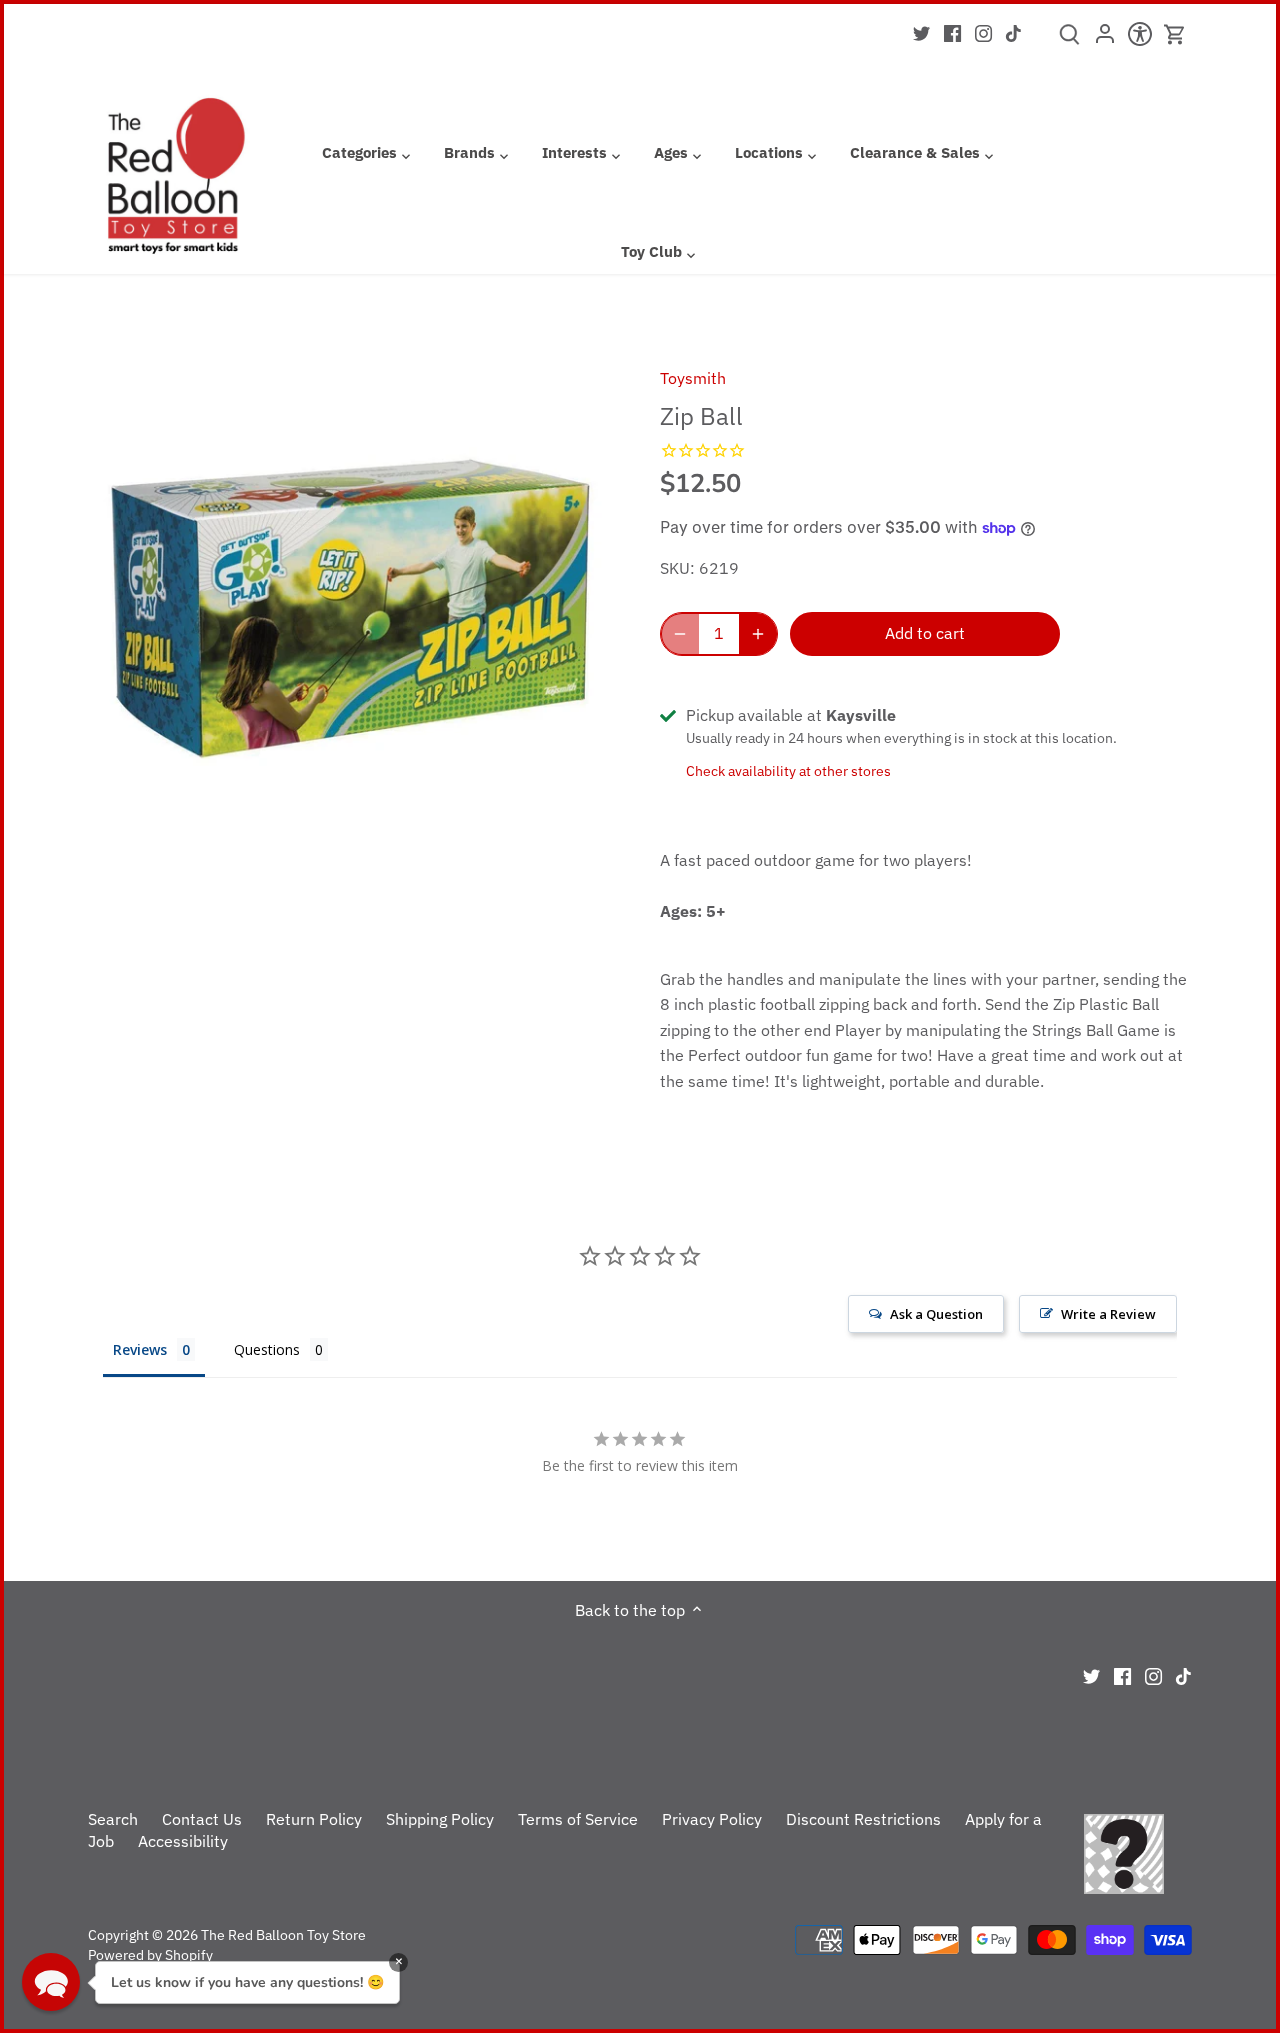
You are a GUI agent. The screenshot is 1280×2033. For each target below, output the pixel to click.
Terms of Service (578, 1819)
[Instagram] (983, 32)
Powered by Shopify (150, 1954)
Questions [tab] (267, 1349)
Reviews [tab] (140, 1349)
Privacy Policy (712, 1819)
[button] (51, 1982)
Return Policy (314, 1819)
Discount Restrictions (863, 1819)
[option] (350, 608)
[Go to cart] (1175, 34)
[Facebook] (952, 32)
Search (113, 1819)
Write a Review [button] (1108, 1314)
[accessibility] (1139, 40)
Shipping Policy (440, 1819)
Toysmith (693, 378)
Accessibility (183, 1841)
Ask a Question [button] (936, 1314)
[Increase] (758, 634)
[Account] (1104, 40)
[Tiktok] (1013, 32)
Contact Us (202, 1819)
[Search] (1069, 41)
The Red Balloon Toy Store (283, 1934)
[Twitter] (921, 32)
